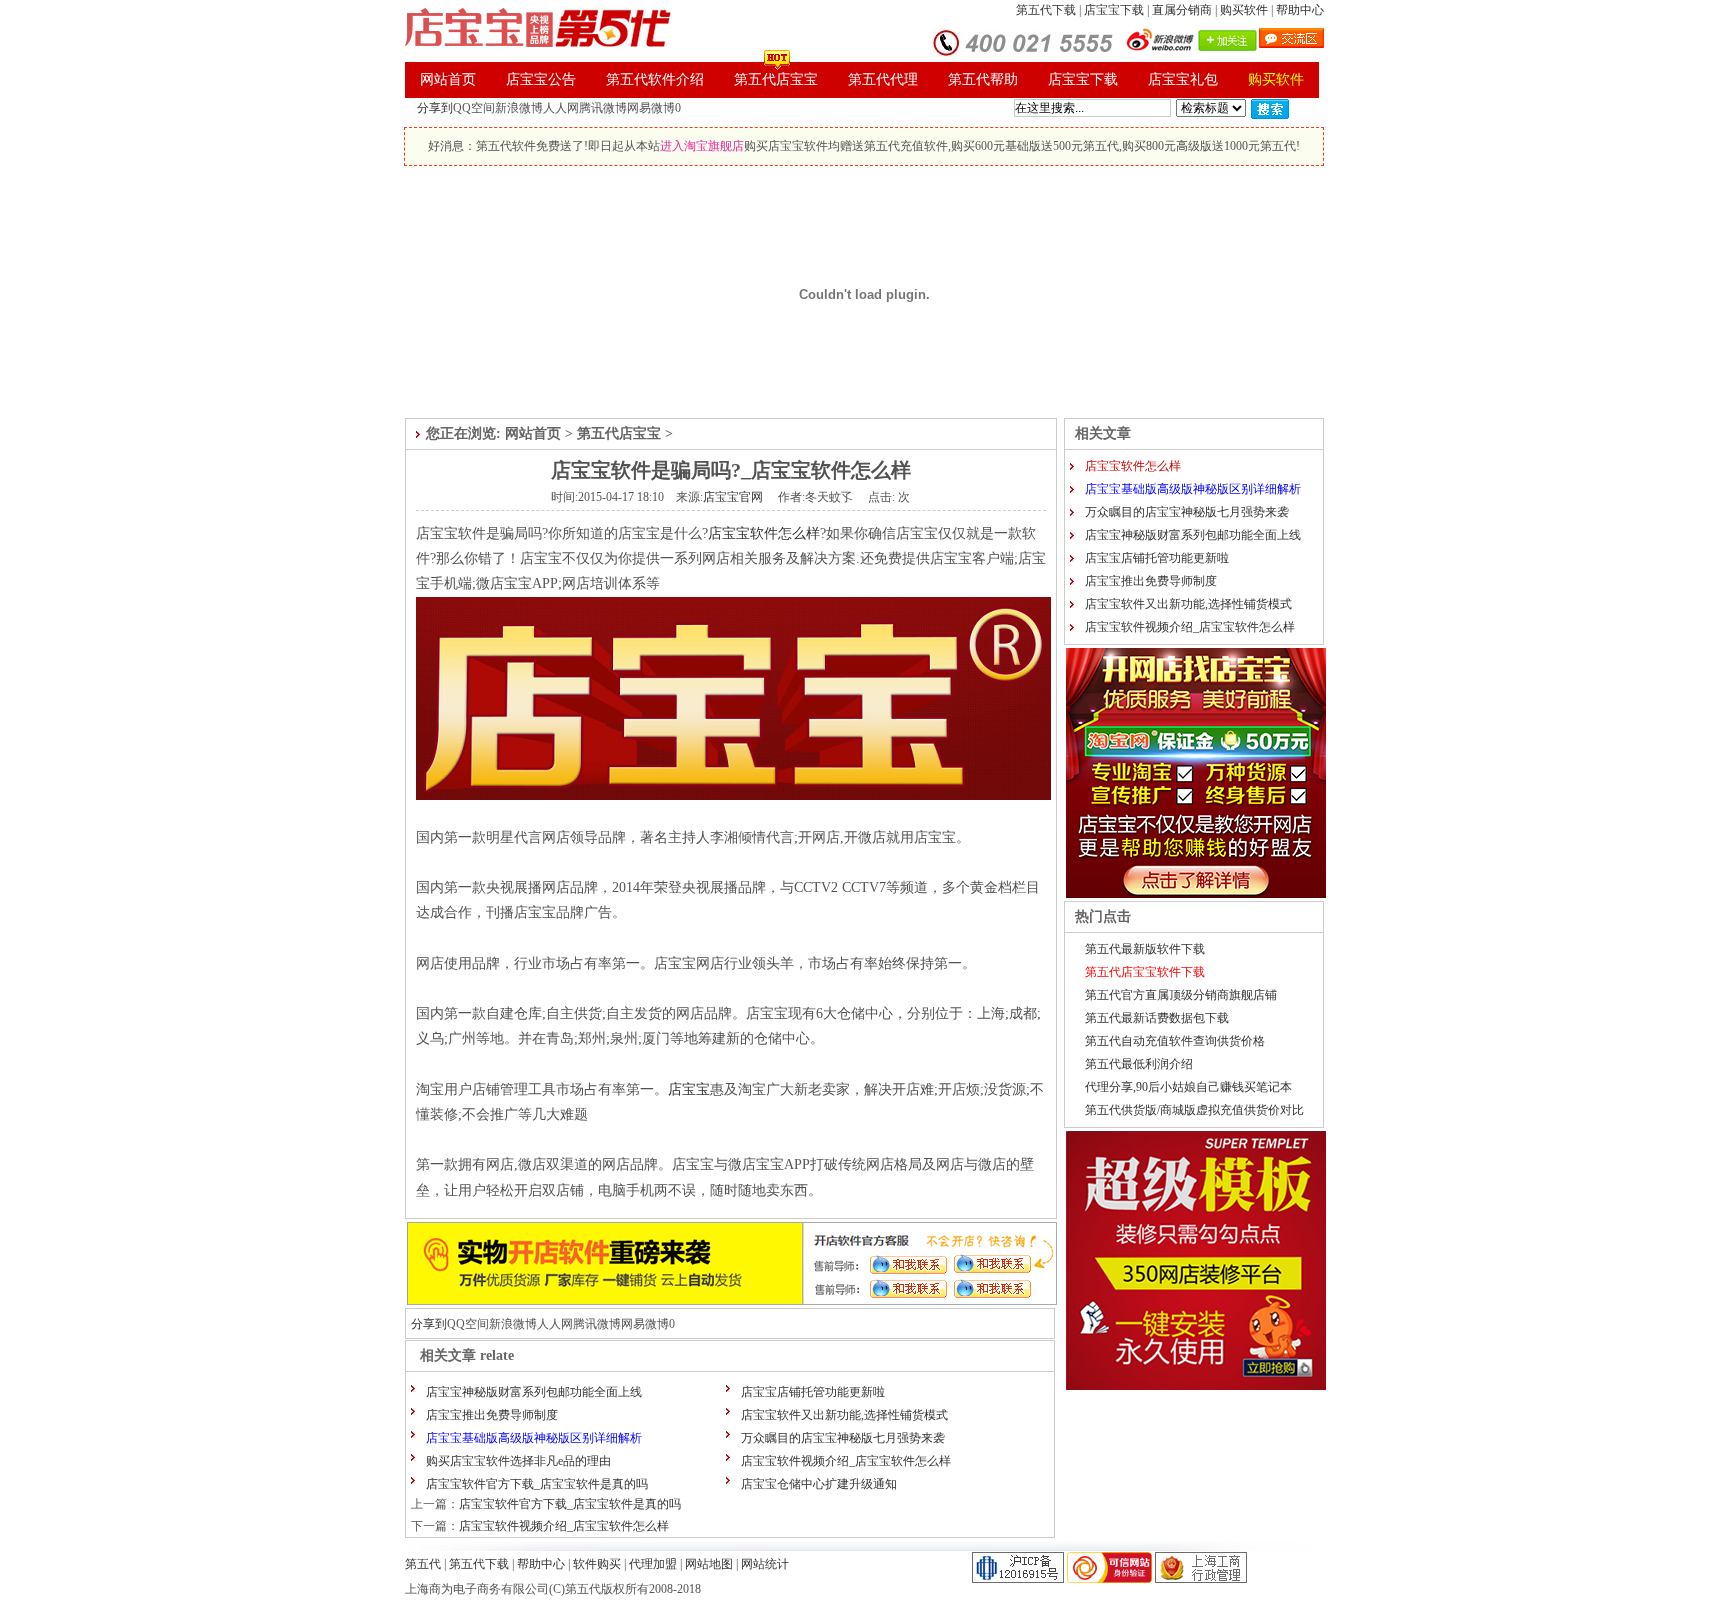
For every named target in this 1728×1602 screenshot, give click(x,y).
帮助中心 (1300, 10)
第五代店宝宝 (619, 433)
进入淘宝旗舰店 (702, 146)
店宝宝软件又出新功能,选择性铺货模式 (844, 1415)
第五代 (423, 1564)
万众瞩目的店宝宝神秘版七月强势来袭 (843, 1438)
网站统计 (765, 1564)
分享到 (435, 108)
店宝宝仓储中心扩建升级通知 (819, 1484)
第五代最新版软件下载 (1145, 949)
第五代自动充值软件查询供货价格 (1175, 1041)
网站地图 (709, 1564)
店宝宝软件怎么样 (764, 533)
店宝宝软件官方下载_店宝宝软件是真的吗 (537, 1484)
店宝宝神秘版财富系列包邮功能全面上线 (534, 1392)
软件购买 (597, 1564)
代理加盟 (654, 1564)
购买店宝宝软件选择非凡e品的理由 (518, 1461)
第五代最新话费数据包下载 (1157, 1018)
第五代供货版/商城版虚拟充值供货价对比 (1194, 1110)
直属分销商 (1182, 10)
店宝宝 (689, 1089)
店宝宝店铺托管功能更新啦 (813, 1392)
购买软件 (1244, 10)
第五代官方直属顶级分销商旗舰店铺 (1181, 995)
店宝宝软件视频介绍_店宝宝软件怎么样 (846, 1461)
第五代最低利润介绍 (1139, 1064)
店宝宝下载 (1114, 10)
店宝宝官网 (733, 497)
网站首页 (533, 433)
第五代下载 (1046, 10)
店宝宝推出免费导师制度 (492, 1415)
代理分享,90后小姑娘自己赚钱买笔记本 (1188, 1087)
